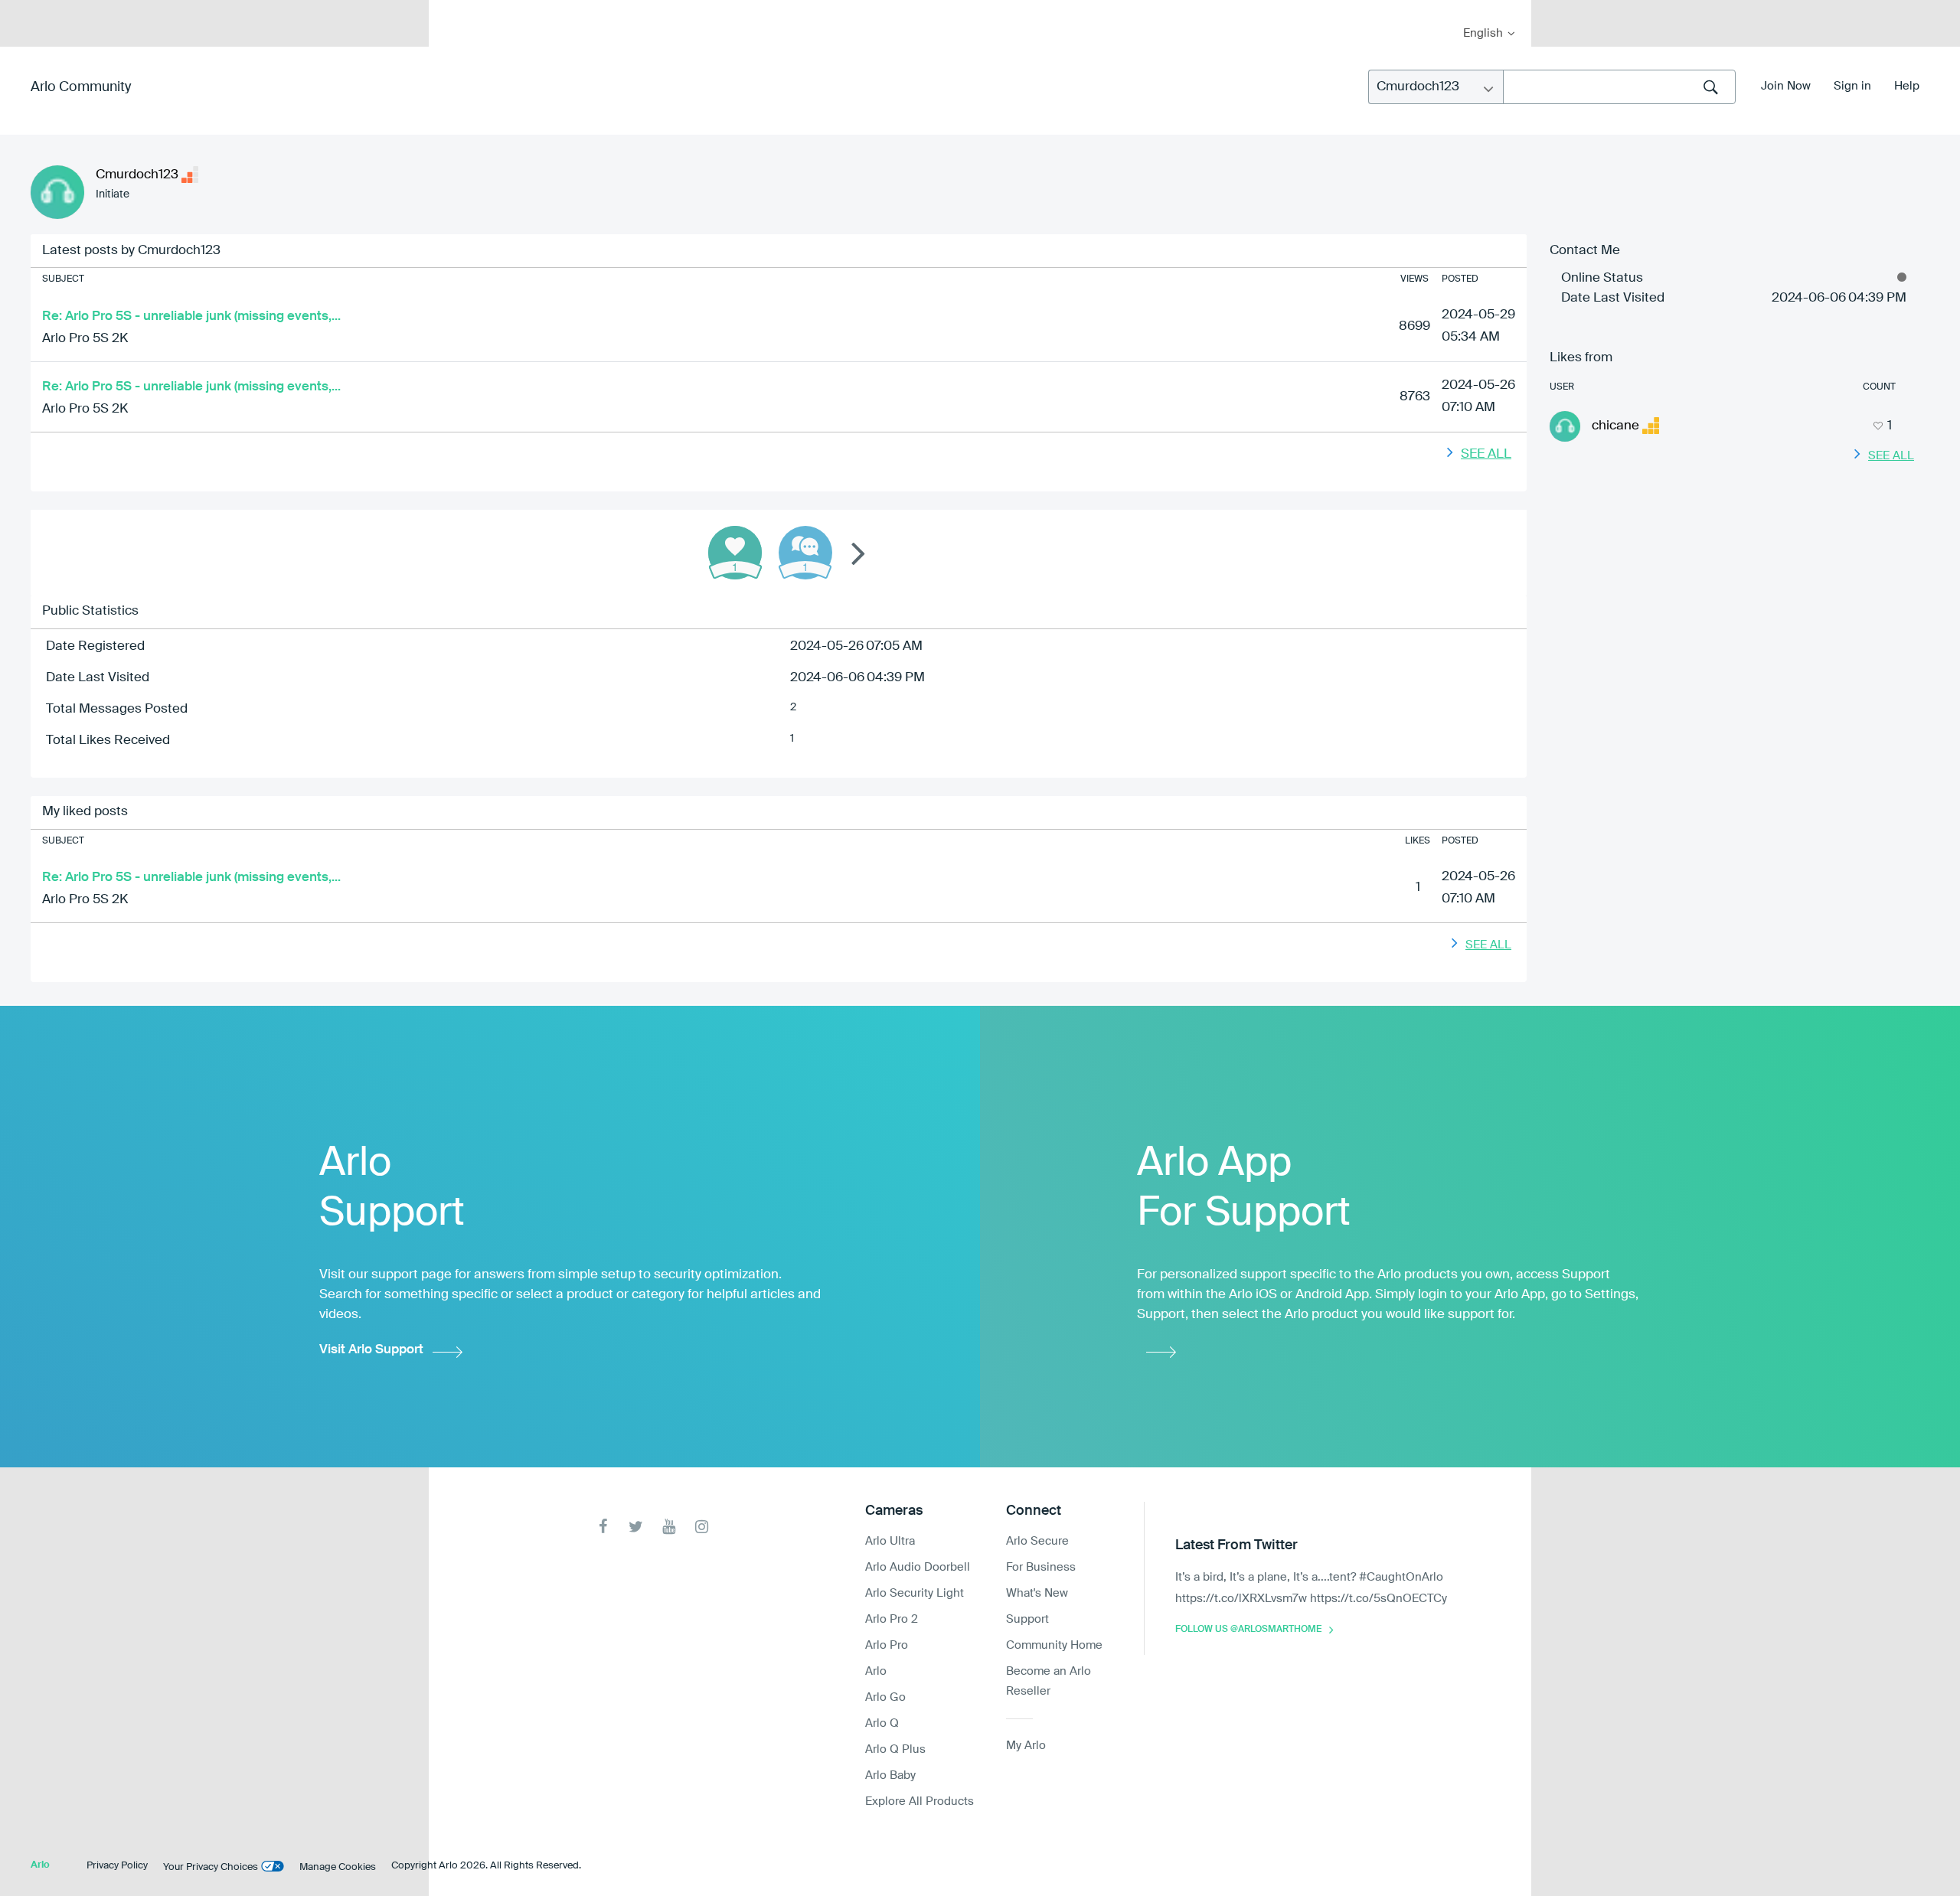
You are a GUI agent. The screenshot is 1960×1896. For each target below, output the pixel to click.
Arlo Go (885, 1697)
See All (1486, 454)
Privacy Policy (117, 1866)
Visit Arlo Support (371, 1350)
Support (1027, 1619)
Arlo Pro (887, 1645)
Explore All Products (920, 1801)
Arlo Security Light (915, 1593)
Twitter (636, 1527)
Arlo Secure (1037, 1541)
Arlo (876, 1671)
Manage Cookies (338, 1867)
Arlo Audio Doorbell (918, 1567)
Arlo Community (81, 87)
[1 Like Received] (735, 553)
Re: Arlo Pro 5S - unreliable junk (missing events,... (191, 317)
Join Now (1786, 86)
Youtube (669, 1527)
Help (1907, 86)
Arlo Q (882, 1723)
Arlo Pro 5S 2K (85, 339)
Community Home (1054, 1645)
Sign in (1852, 86)
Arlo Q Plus (895, 1749)
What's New (1037, 1593)
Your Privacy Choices (211, 1867)
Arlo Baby (890, 1775)
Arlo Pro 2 (892, 1619)
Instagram (702, 1527)
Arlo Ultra (890, 1541)
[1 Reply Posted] (805, 553)
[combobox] (1619, 87)
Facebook (603, 1527)
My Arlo (451, 10)
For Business (1041, 1567)
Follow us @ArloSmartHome (1248, 1630)
